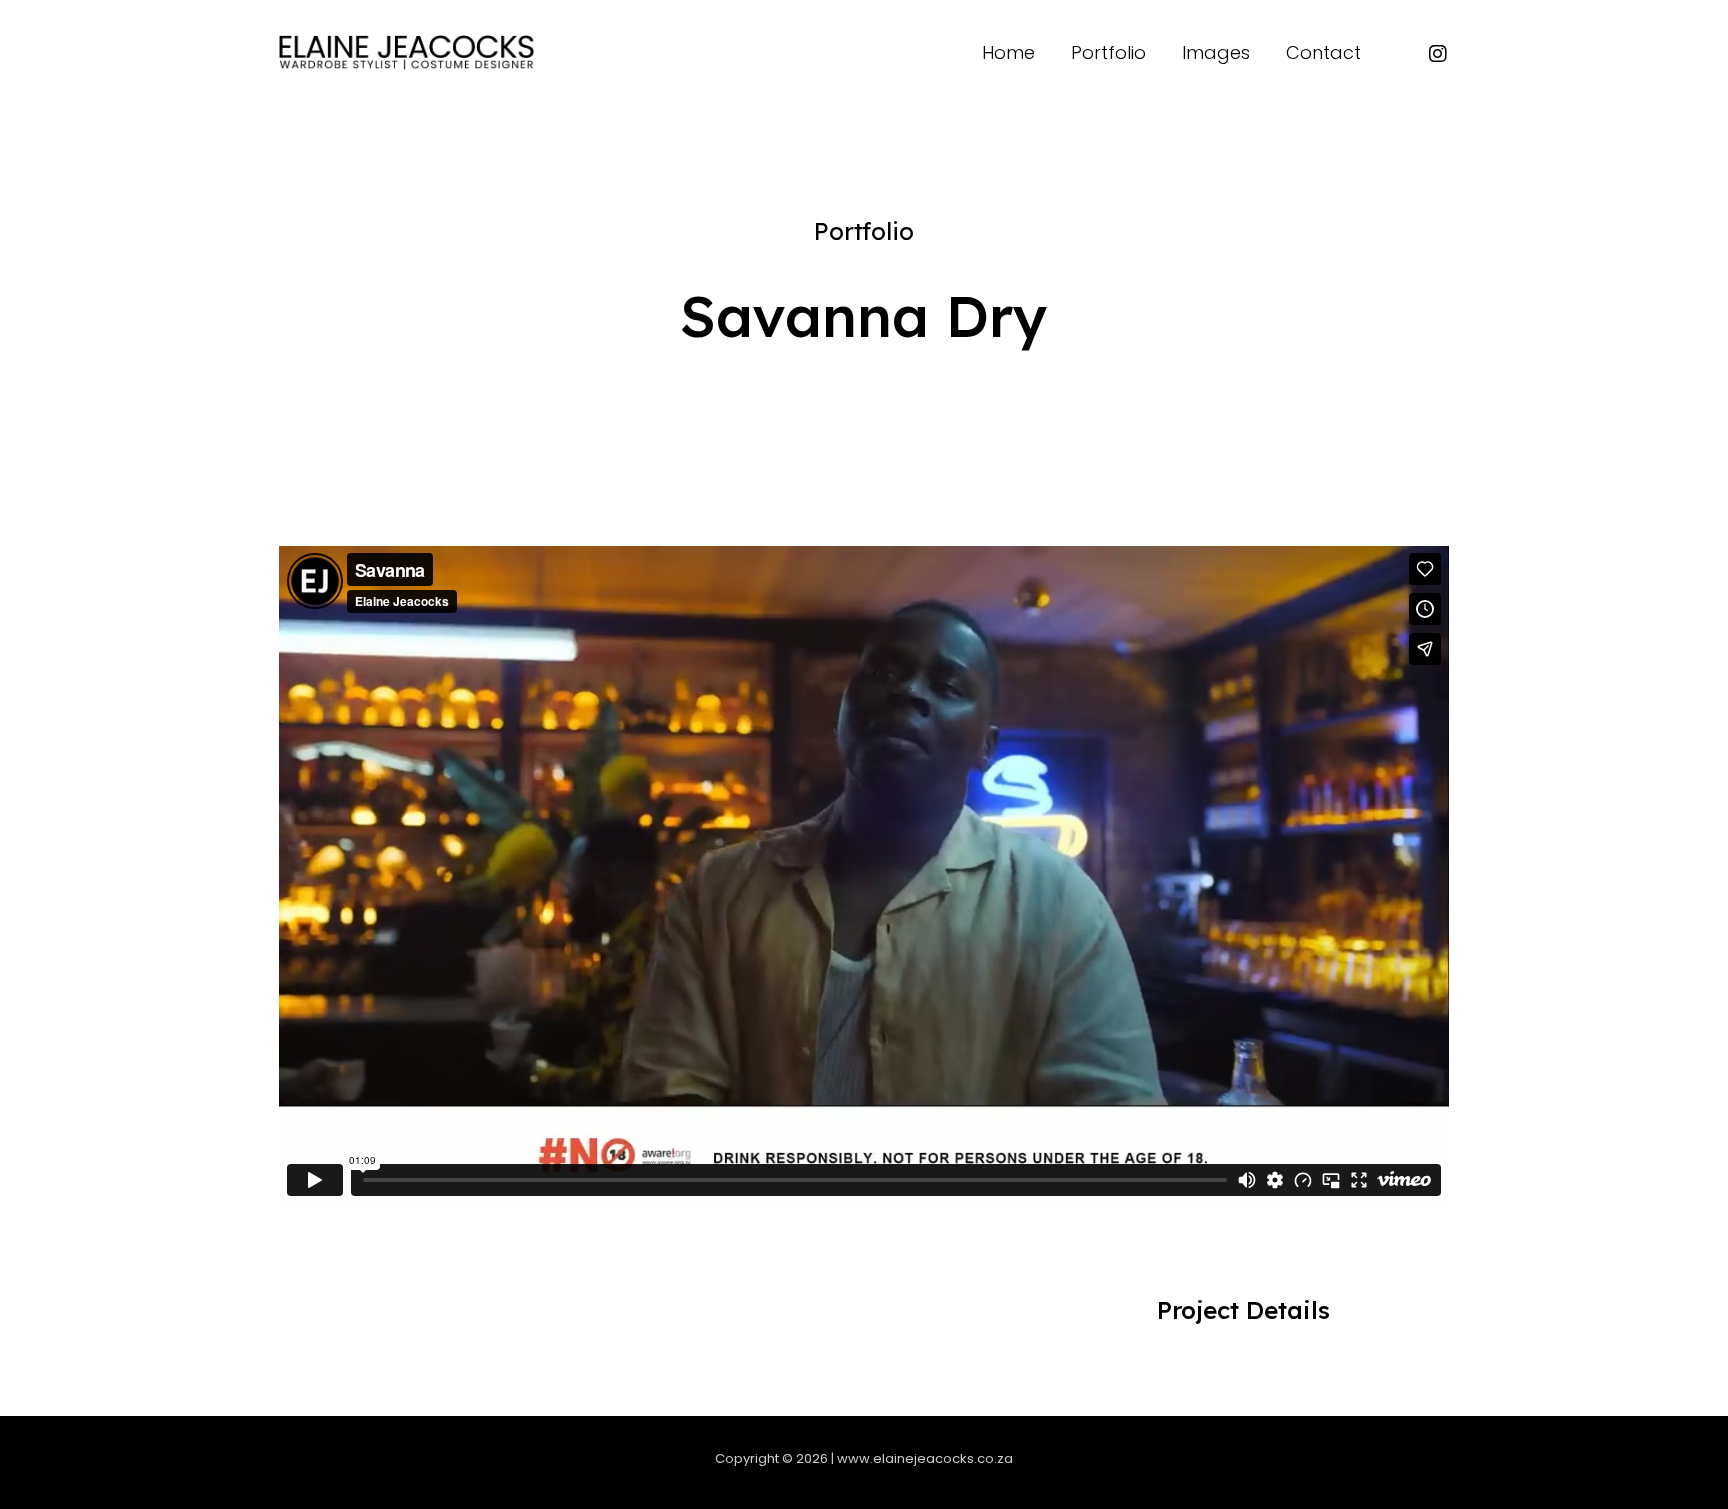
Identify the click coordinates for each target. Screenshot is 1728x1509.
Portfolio (864, 231)
